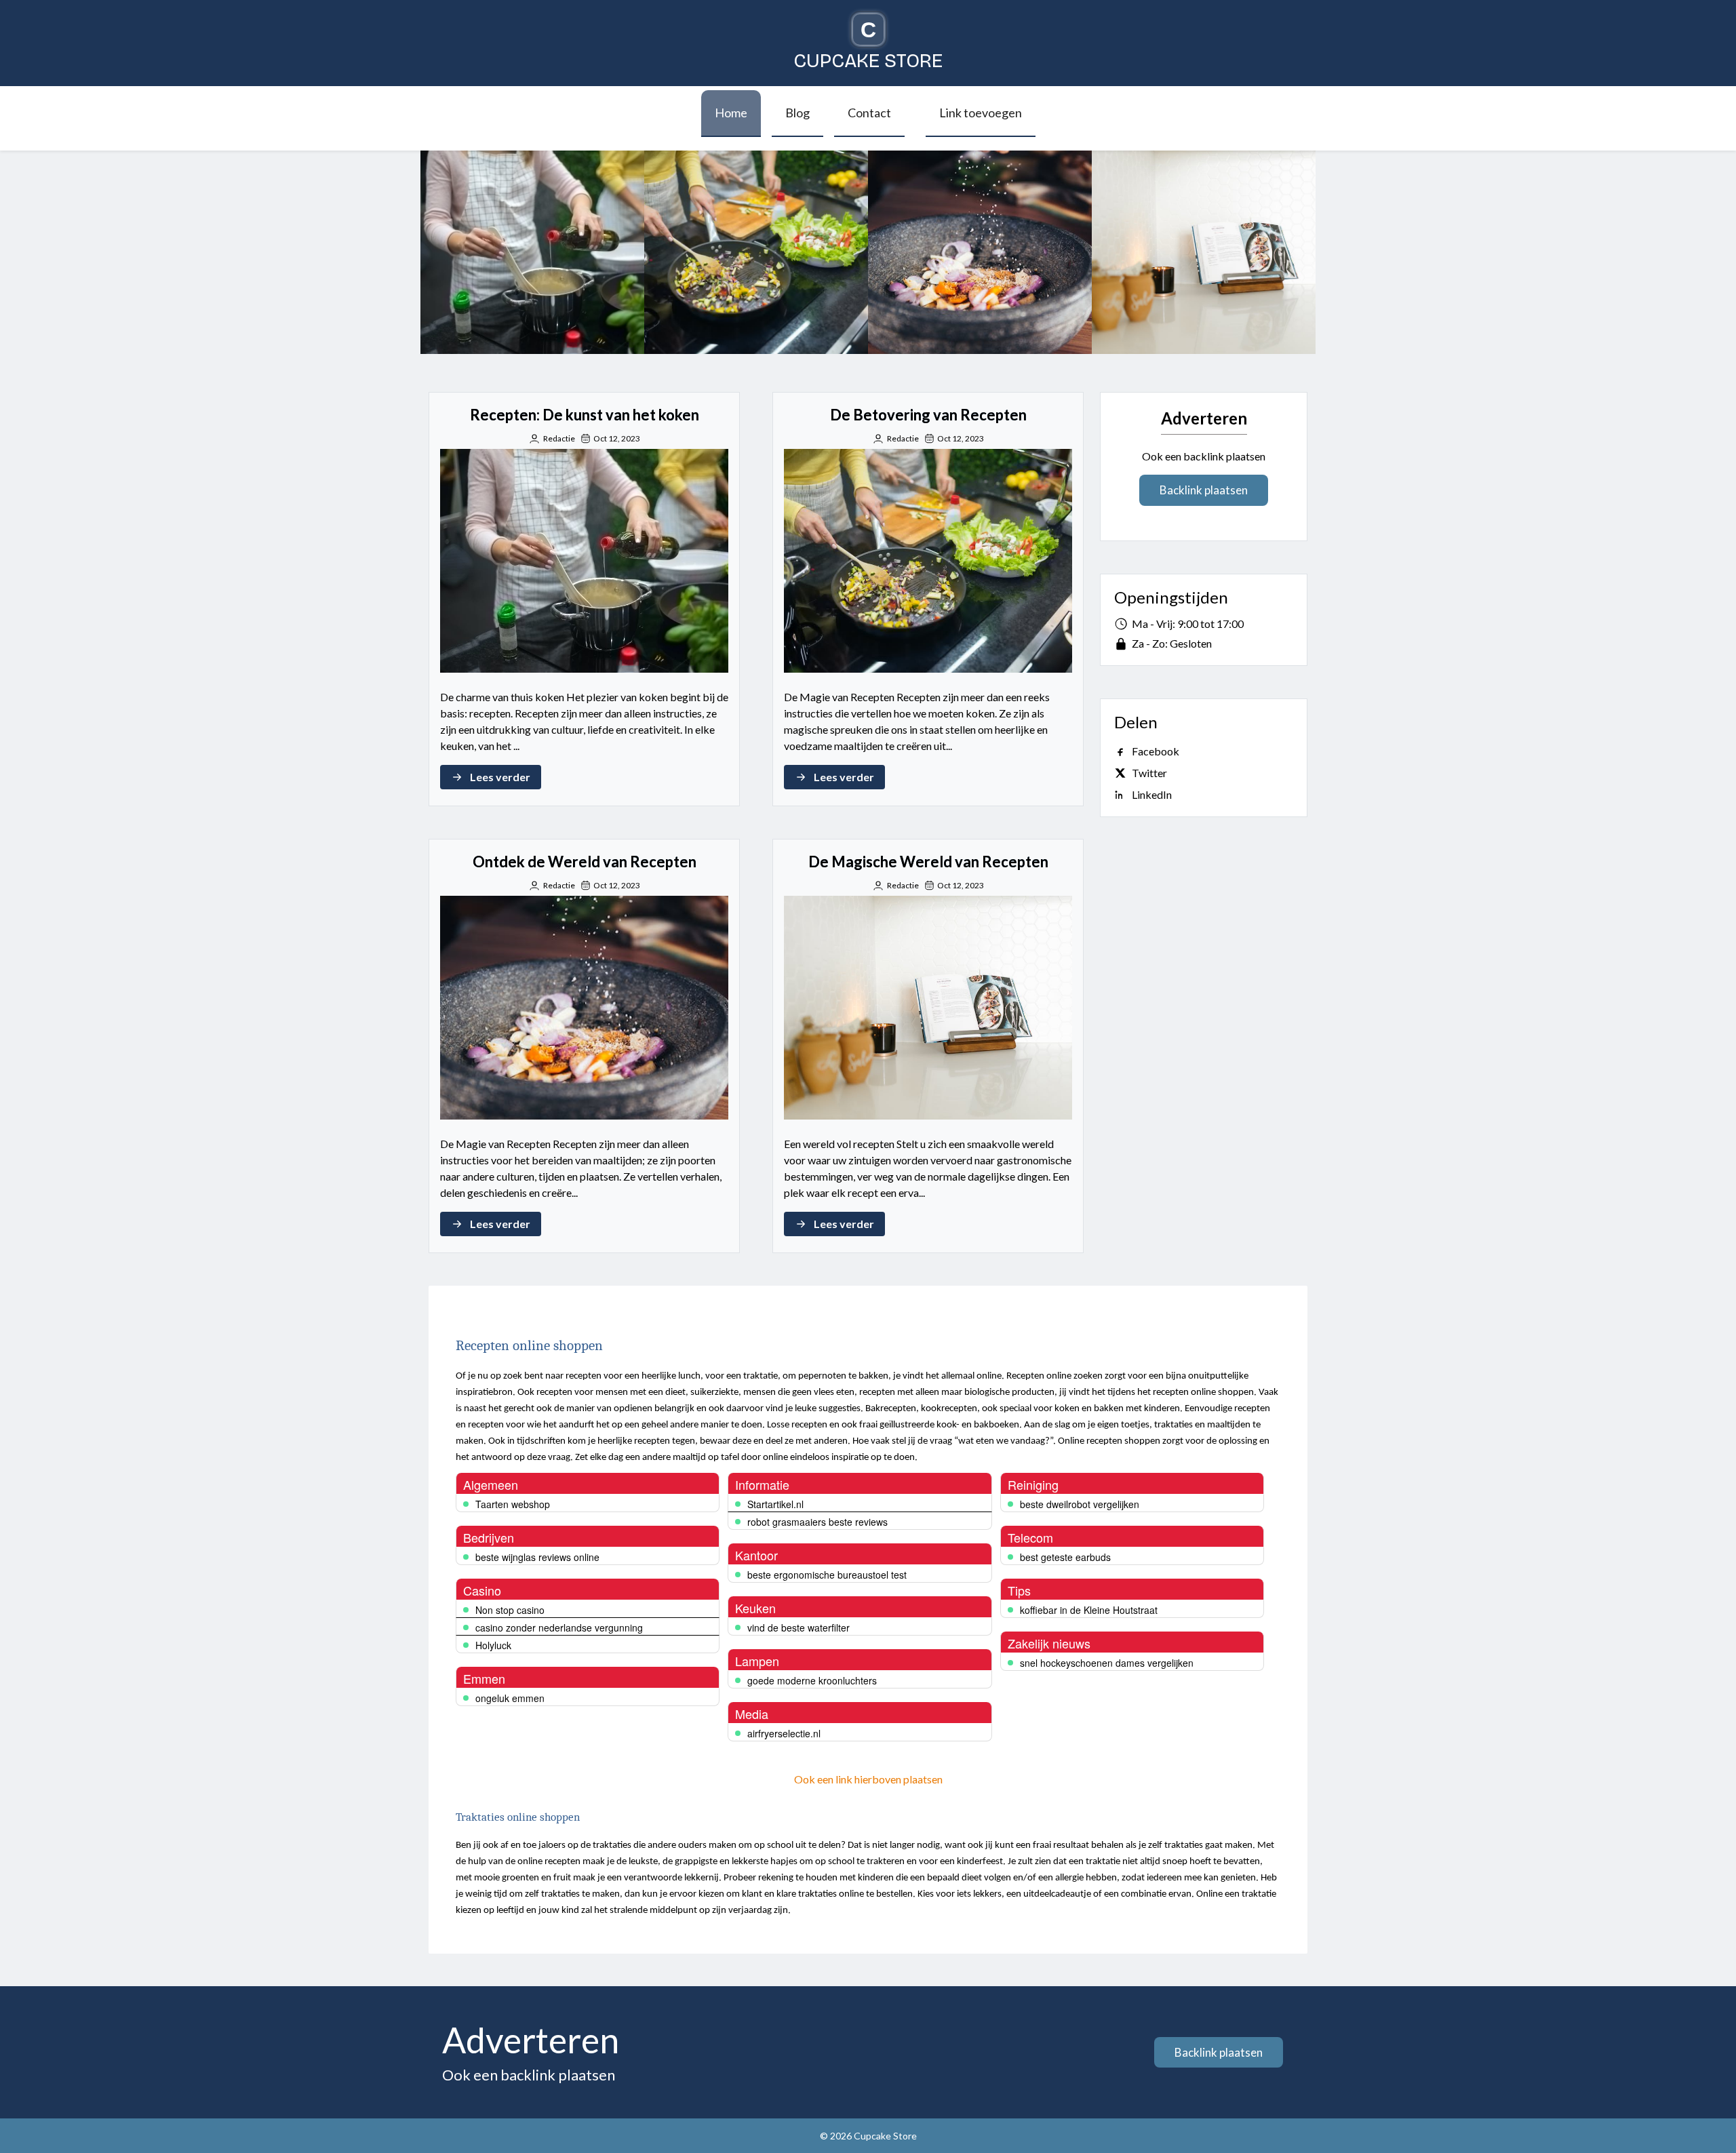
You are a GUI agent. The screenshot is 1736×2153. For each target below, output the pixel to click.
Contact (869, 113)
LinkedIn (1152, 794)
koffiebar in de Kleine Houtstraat (1089, 1610)
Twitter (1149, 773)
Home (731, 113)
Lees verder (500, 777)
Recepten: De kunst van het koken (532, 252)
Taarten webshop (513, 1504)
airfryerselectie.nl (784, 1733)
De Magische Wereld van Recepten (1204, 252)
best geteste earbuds (1065, 1557)
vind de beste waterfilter (798, 1627)
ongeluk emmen (510, 1698)
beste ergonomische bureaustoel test (827, 1575)
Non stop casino (510, 1610)
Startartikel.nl (775, 1504)
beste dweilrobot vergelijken (1080, 1504)
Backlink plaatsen (1204, 490)
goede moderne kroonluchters (812, 1680)
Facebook (1156, 751)
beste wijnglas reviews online (537, 1557)
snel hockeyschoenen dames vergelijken (1107, 1663)
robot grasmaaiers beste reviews (817, 1522)
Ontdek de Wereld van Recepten (980, 252)
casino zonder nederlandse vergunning (559, 1627)
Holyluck (493, 1645)
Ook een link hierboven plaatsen (868, 1779)
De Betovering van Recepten (756, 252)
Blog (797, 113)
